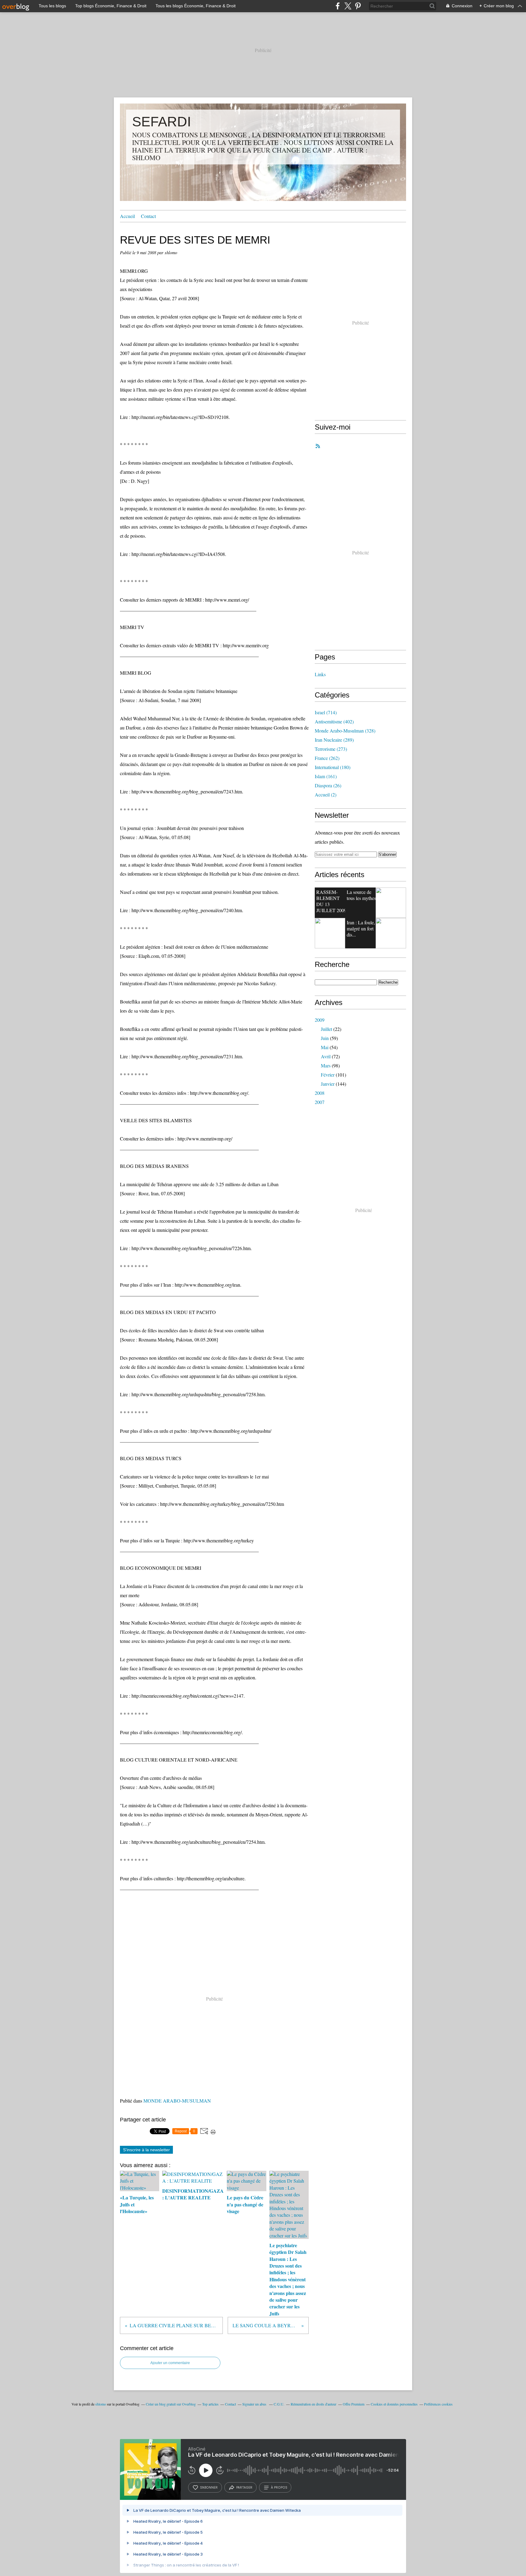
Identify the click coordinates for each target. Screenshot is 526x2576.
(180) (333, 767)
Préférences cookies (438, 2404)
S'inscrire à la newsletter (146, 2150)
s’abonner (209, 2487)
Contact (148, 216)
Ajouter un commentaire (170, 2363)
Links (320, 674)
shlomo (101, 2404)
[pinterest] (358, 6)
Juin (325, 1038)
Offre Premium (354, 2404)
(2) (326, 794)
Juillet (326, 1029)
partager (244, 2487)
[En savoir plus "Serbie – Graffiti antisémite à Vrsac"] (330, 933)
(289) (334, 740)
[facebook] (338, 6)
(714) (326, 712)
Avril (326, 1056)
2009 (320, 1020)
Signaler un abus (255, 2404)
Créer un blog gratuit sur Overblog (171, 2404)
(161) (326, 776)
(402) (334, 721)
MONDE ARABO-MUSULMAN (177, 2101)
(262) (327, 758)
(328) (345, 731)
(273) (331, 749)
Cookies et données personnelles (394, 2404)
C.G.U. (279, 2404)
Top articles (210, 2404)
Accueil (127, 216)
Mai (325, 1047)
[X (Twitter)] (348, 6)
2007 (320, 1102)
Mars (326, 1065)
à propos (279, 2487)
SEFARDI (162, 122)
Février (328, 1075)
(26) (328, 785)
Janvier (328, 1084)
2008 (320, 1093)
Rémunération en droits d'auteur (314, 2404)
